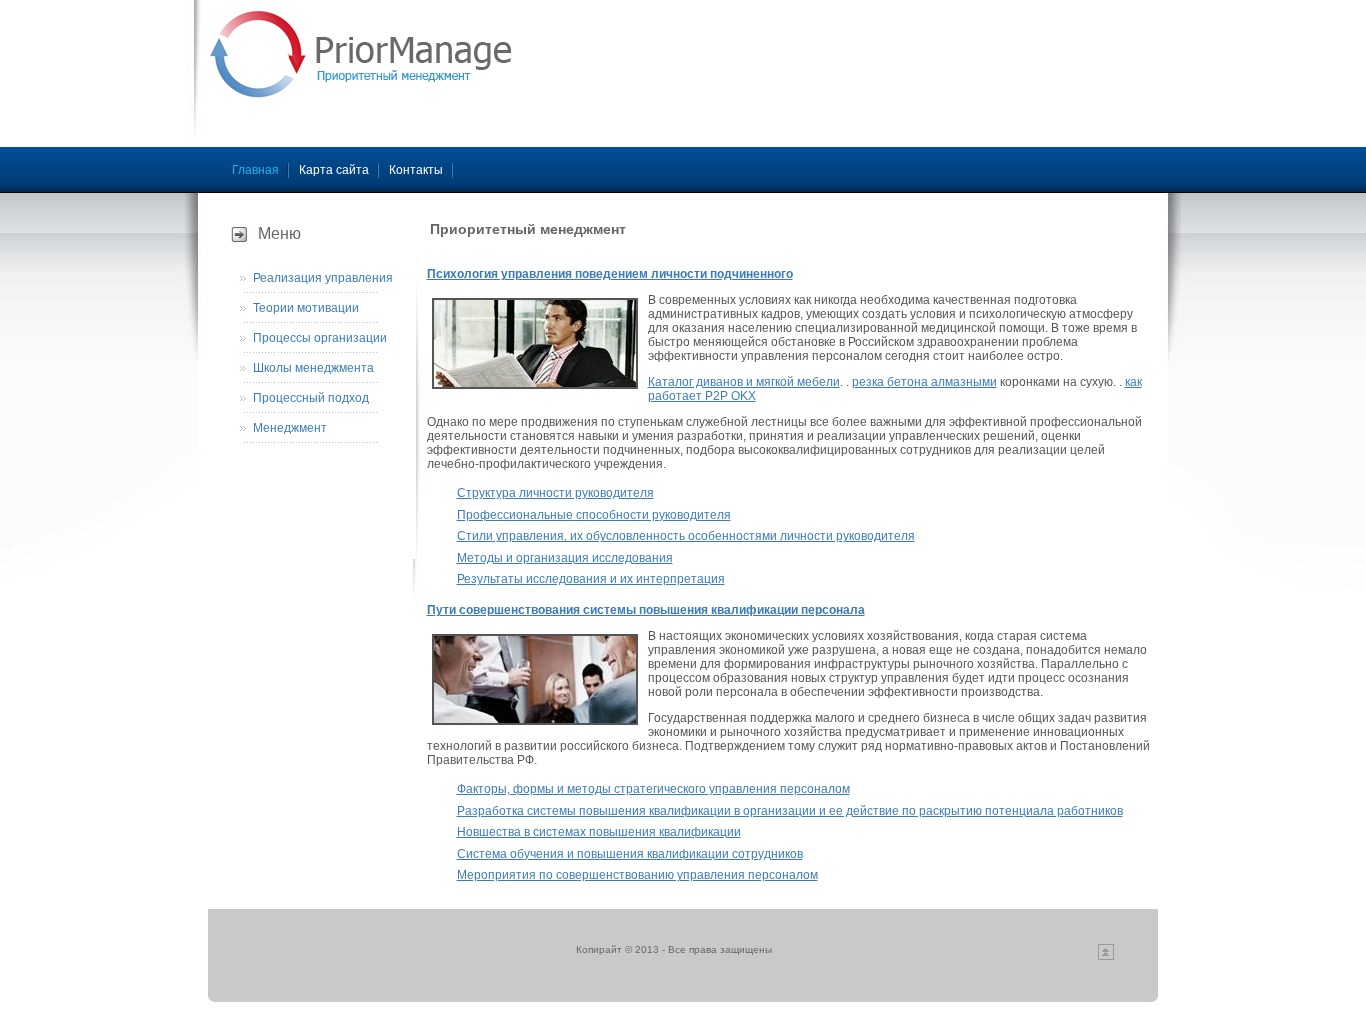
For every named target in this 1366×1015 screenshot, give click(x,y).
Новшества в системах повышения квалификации (599, 832)
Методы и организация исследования (565, 558)
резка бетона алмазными (924, 382)
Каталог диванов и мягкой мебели (744, 382)
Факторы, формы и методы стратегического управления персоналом (653, 789)
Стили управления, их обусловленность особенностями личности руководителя (686, 536)
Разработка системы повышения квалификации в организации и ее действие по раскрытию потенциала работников (790, 811)
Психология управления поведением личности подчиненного (610, 274)
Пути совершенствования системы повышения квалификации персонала (646, 610)
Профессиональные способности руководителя (594, 515)
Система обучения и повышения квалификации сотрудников (630, 854)
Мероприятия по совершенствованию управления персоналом (637, 875)
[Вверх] (1106, 956)
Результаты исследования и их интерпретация (591, 579)
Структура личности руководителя (555, 493)
